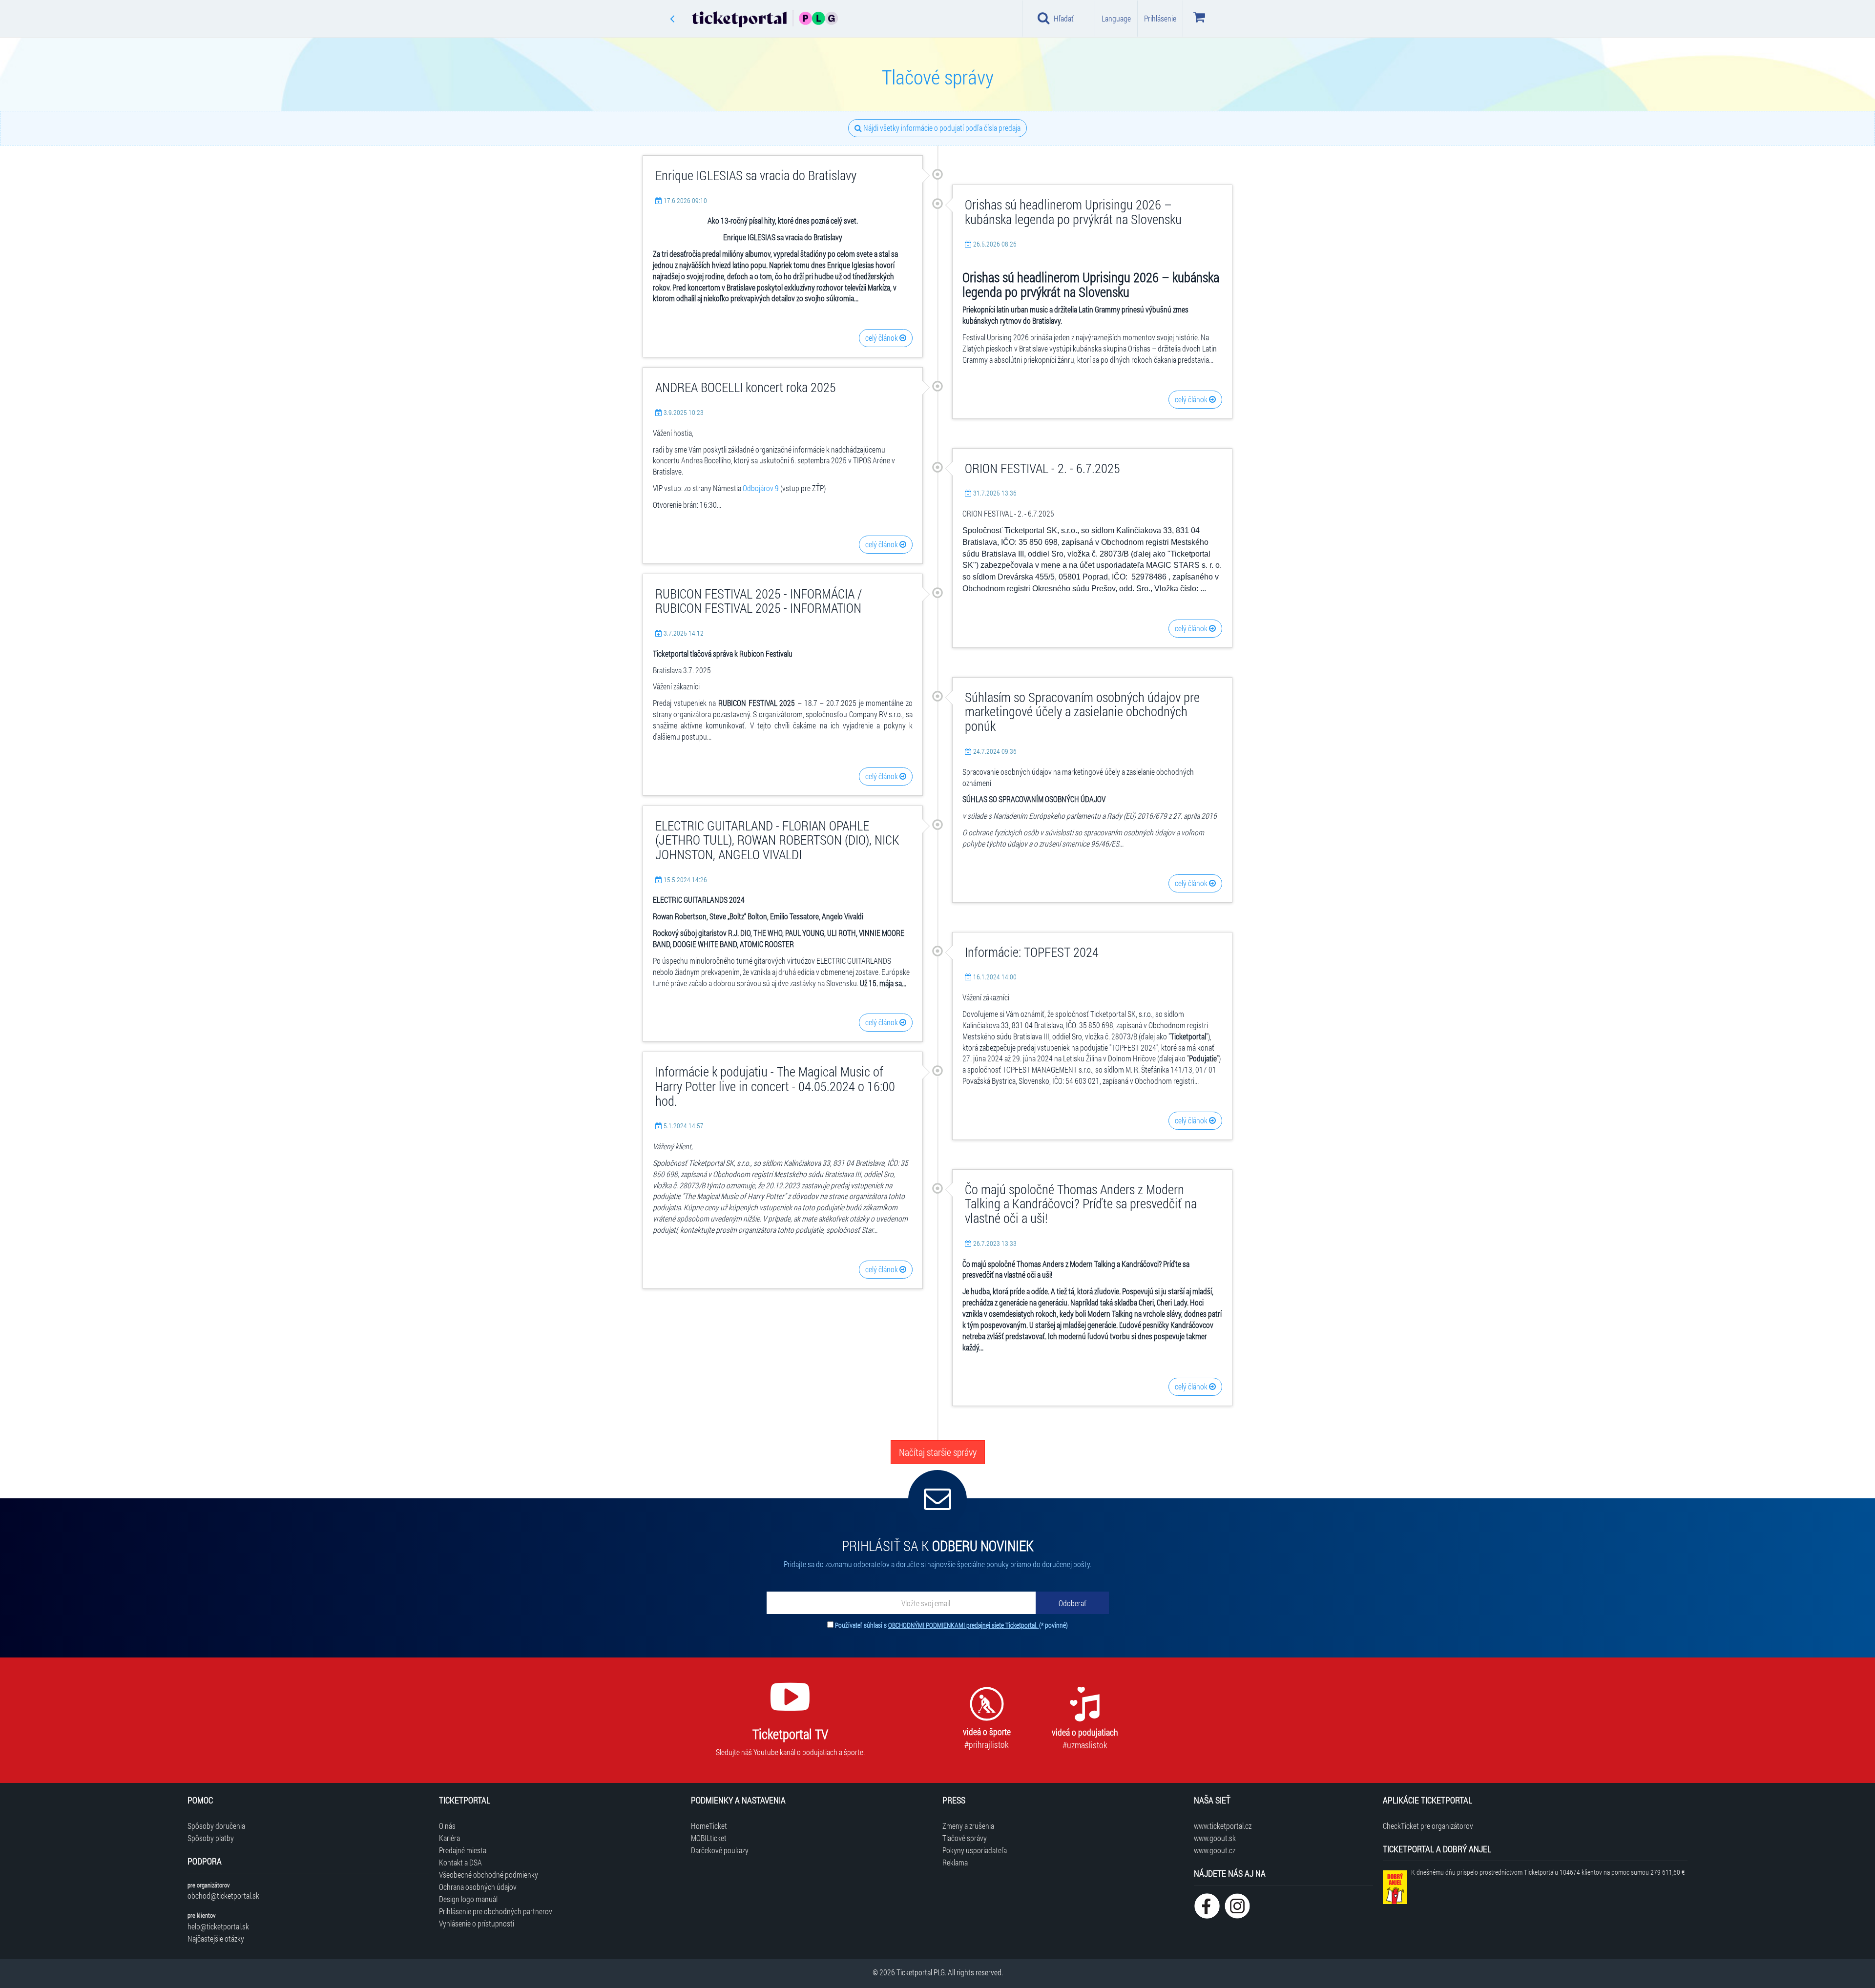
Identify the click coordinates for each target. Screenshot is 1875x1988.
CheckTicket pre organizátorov (1428, 1826)
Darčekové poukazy (720, 1850)
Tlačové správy (965, 1838)
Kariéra (449, 1838)
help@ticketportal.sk (218, 1926)
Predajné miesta (463, 1850)
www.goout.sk (1215, 1838)
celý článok (882, 338)
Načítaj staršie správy (938, 1452)
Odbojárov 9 (761, 488)
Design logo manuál (468, 1899)
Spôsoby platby (211, 1838)
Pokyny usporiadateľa (975, 1850)
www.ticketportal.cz (1223, 1826)
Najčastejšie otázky (216, 1938)
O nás (447, 1826)
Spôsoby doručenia (216, 1826)
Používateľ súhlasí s (951, 1625)
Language (1116, 18)
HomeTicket (709, 1826)
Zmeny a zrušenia (968, 1826)
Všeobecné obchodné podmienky (489, 1874)
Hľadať (1064, 18)
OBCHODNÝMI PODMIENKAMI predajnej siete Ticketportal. (964, 1625)
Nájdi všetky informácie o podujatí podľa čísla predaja (941, 128)
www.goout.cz (1215, 1850)
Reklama (955, 1862)
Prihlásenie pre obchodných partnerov (496, 1911)
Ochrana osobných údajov (478, 1887)
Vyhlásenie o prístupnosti (477, 1923)
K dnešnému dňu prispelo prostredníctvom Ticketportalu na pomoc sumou (1548, 1872)
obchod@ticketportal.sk (223, 1895)
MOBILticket (709, 1838)
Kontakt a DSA (460, 1862)
